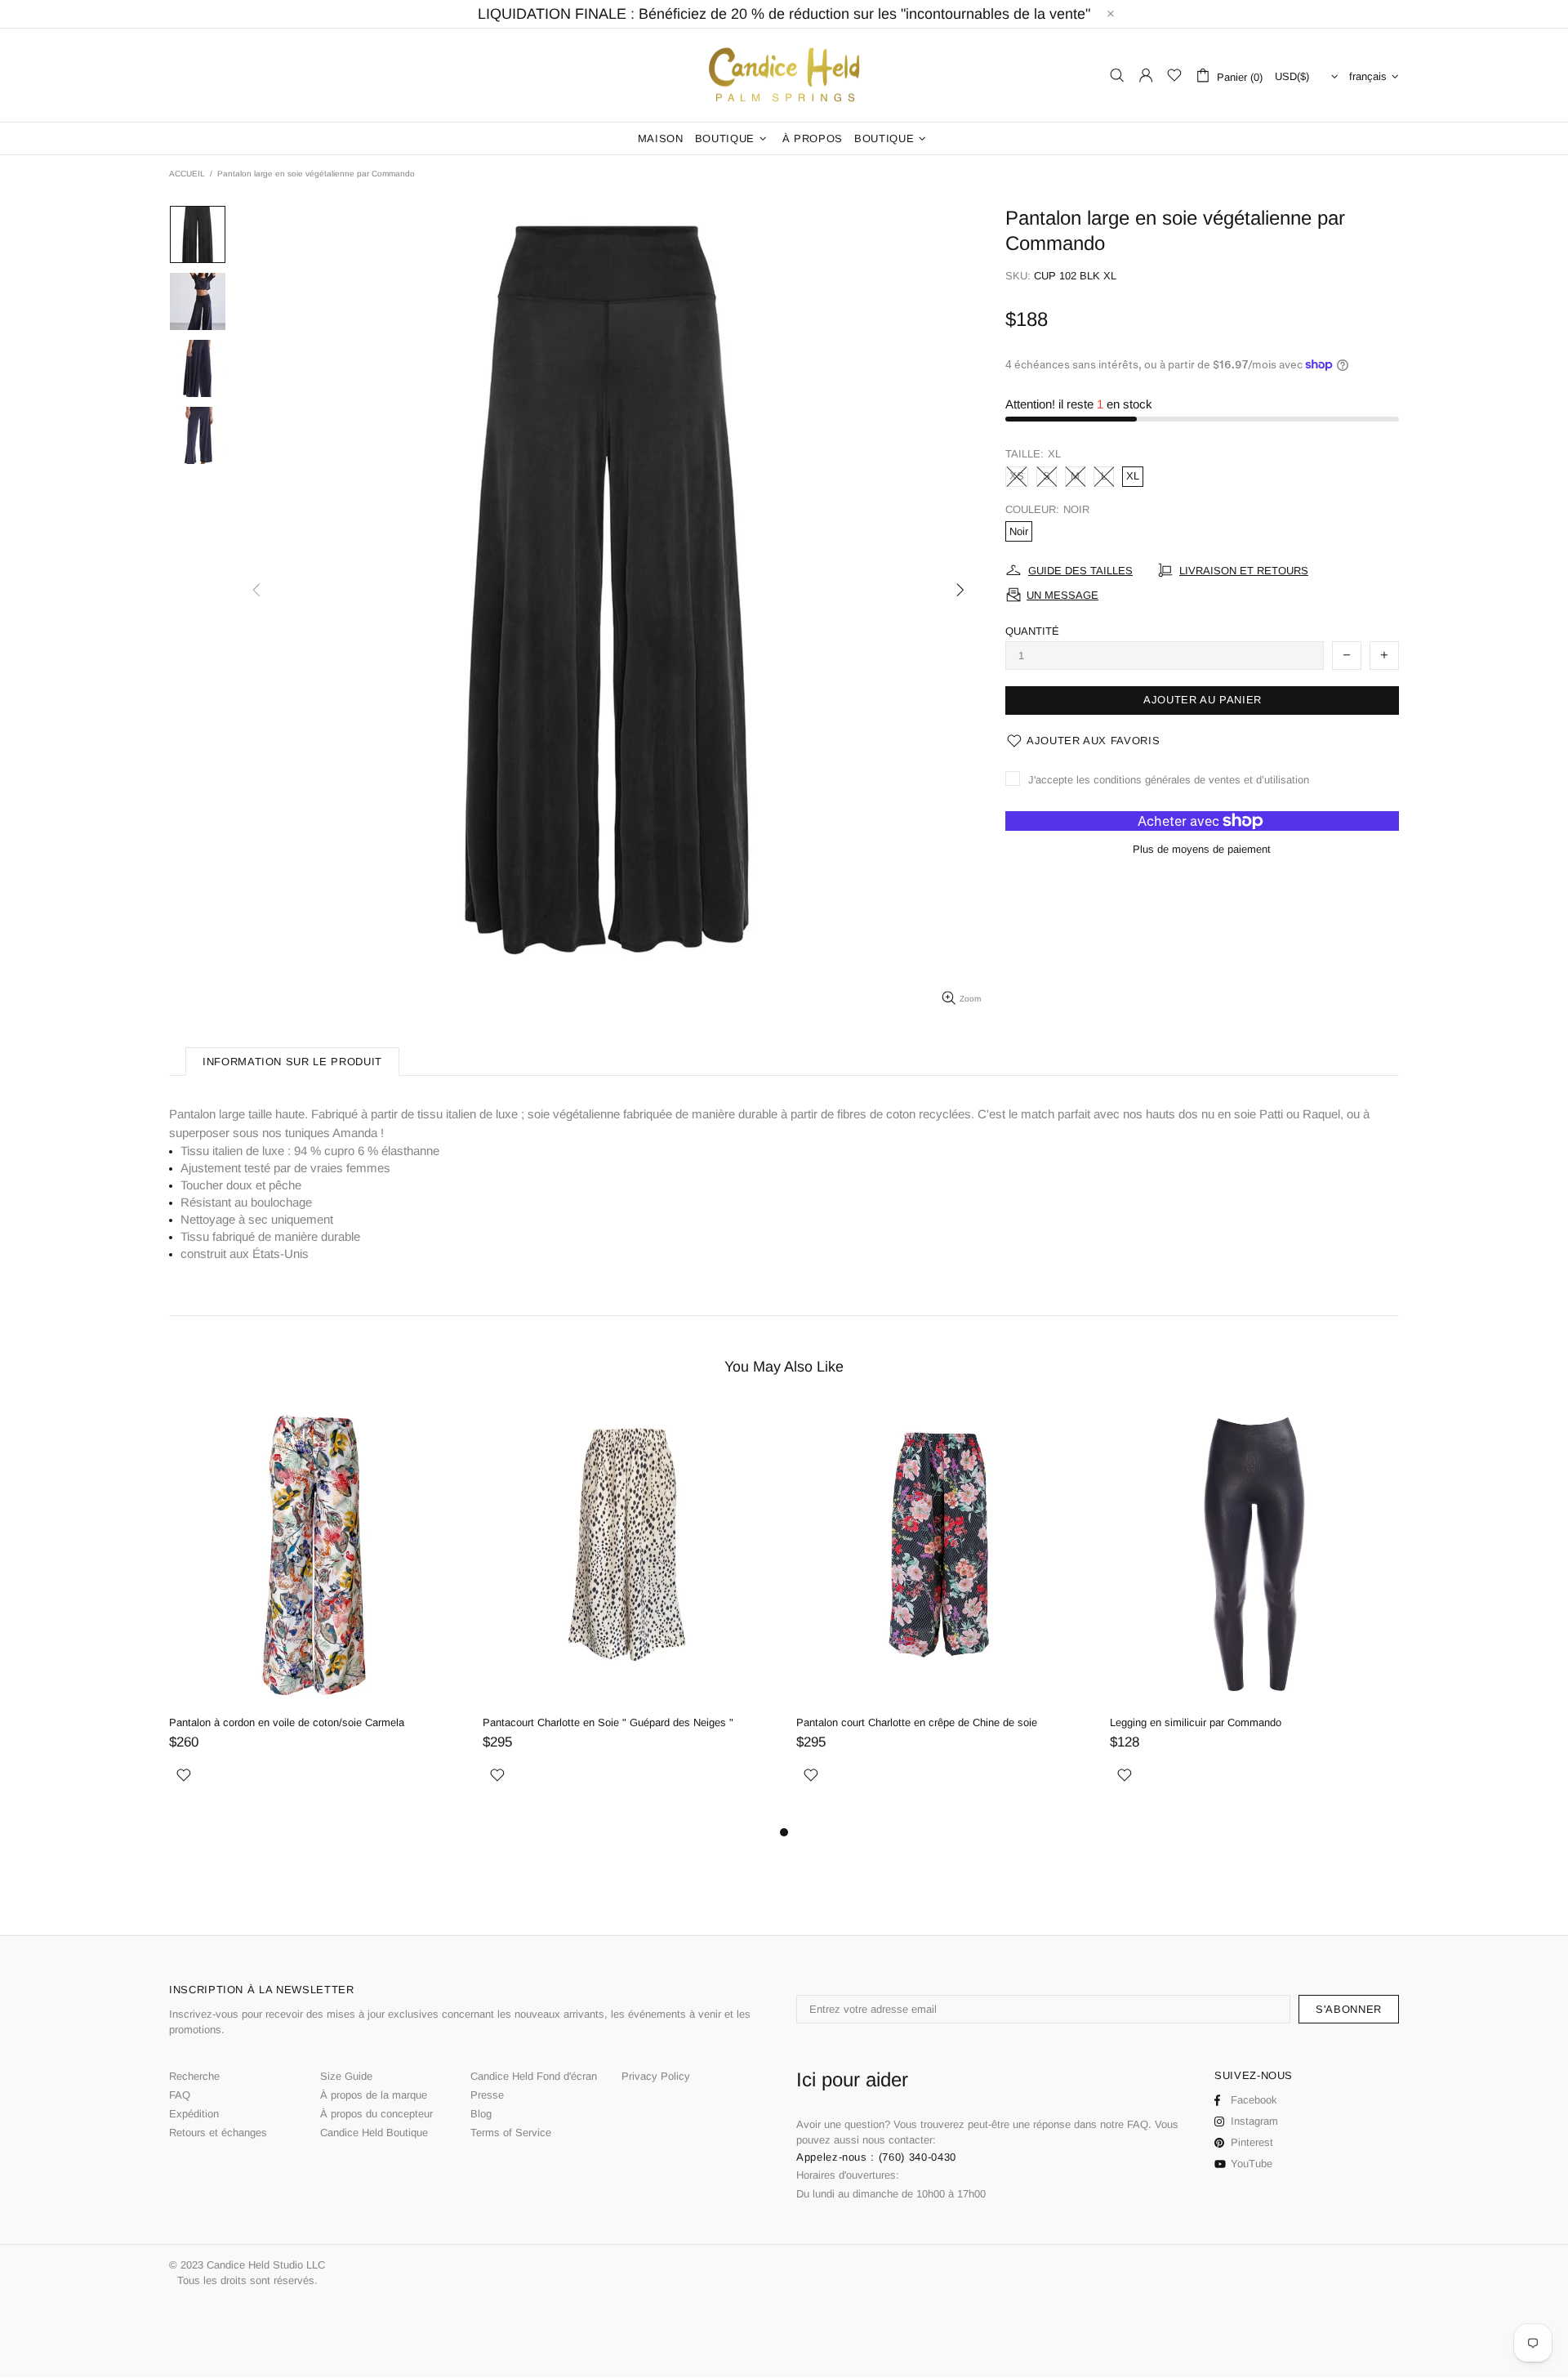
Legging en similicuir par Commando (1196, 1722)
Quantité (1032, 631)
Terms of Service (511, 2133)
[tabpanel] (314, 1613)
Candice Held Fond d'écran (534, 2076)
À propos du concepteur (376, 2114)
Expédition (194, 2114)
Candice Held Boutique (374, 2133)
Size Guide (346, 2076)
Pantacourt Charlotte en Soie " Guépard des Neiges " (608, 1722)
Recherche (194, 2076)
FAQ (180, 2095)
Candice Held (784, 76)
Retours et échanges (218, 2133)
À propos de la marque (374, 2095)
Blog (481, 2114)
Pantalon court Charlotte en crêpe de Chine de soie (917, 1722)
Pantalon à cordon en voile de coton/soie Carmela (287, 1722)
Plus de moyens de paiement (1202, 849)
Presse (487, 2095)
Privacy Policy (656, 2076)
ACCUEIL (187, 174)
